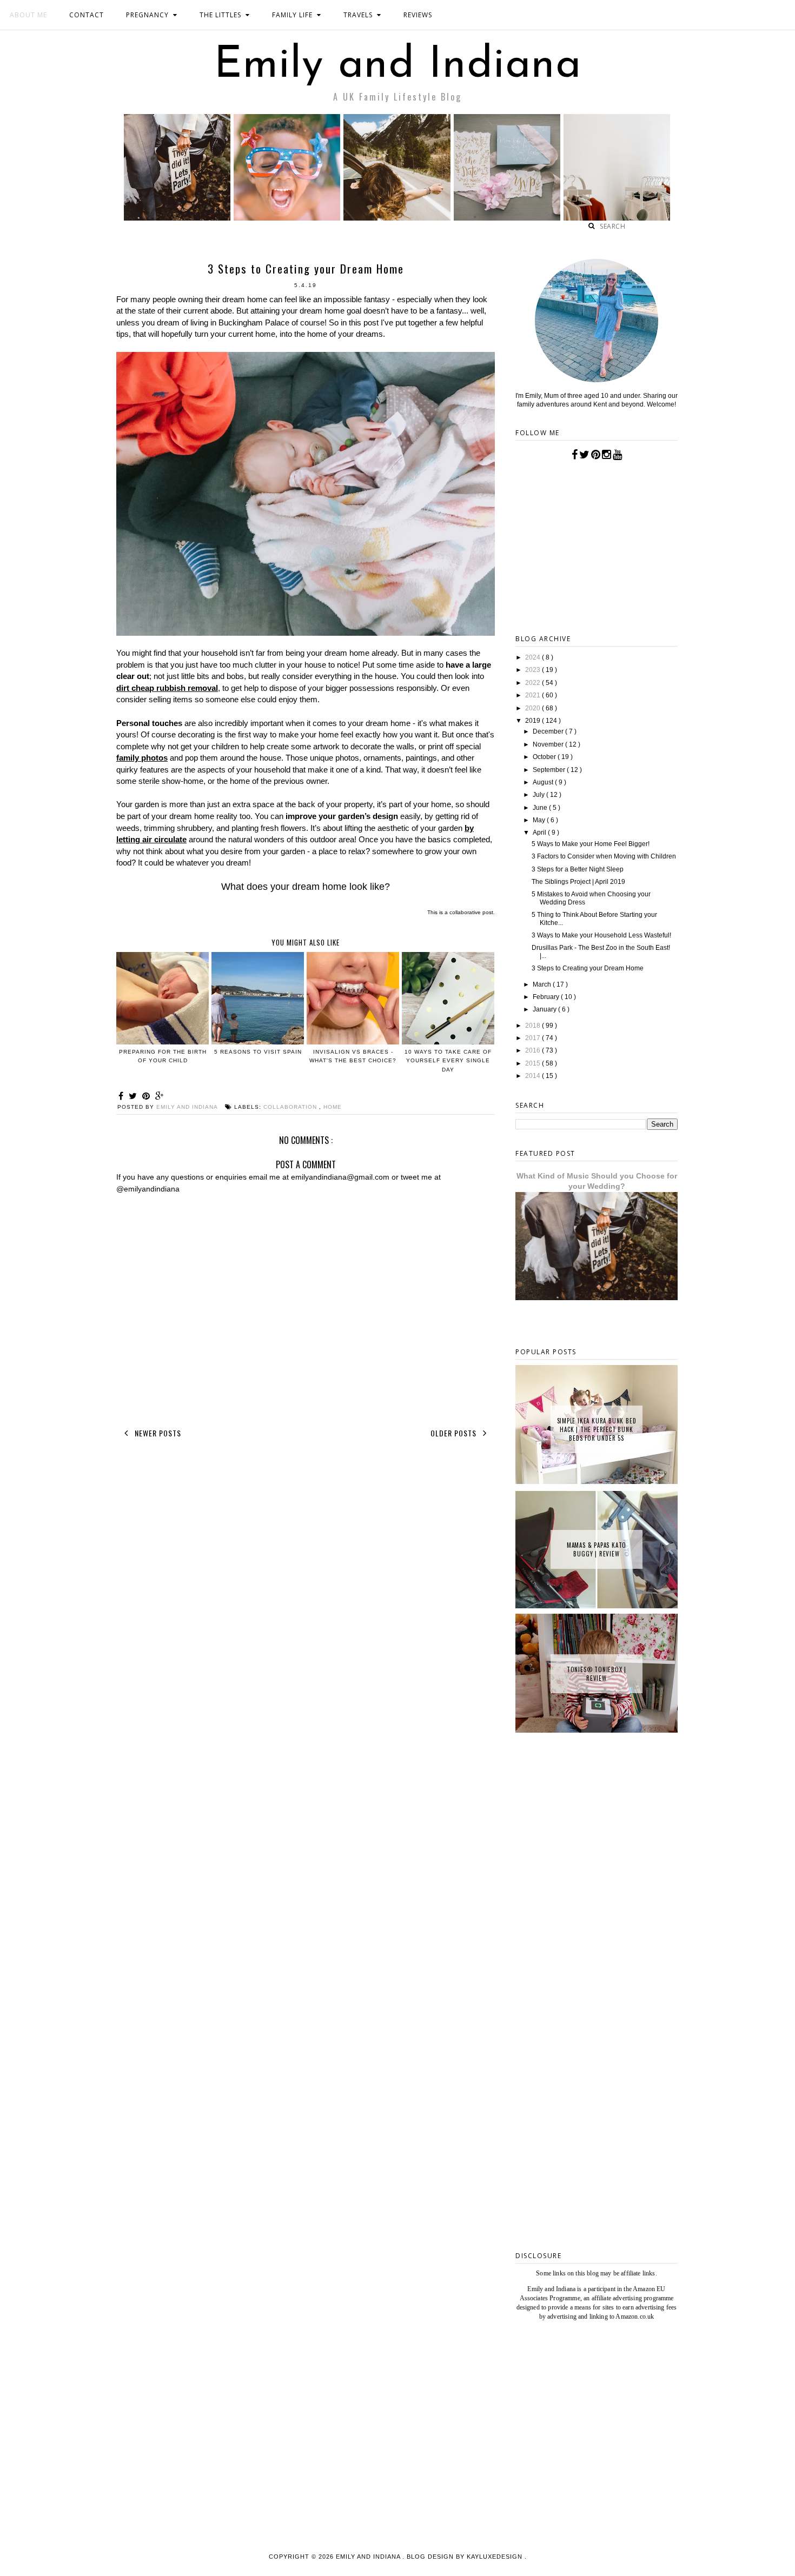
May (540, 820)
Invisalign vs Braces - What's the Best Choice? (353, 1056)
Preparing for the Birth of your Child (163, 1056)
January (545, 1009)
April (540, 833)
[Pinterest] (596, 455)
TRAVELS (358, 15)
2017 (534, 1038)
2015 (534, 1063)
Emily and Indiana (398, 66)
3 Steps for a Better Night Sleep (578, 869)
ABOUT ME (28, 15)
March (543, 984)
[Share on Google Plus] (160, 1096)
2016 (534, 1050)
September (550, 770)
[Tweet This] (134, 1096)
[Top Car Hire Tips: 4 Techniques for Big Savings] (397, 218)
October (545, 757)
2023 (534, 670)
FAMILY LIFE (292, 15)
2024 (534, 657)
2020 (534, 708)
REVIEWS (418, 15)
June (541, 808)
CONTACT (87, 15)
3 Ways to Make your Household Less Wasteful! (601, 935)
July (539, 795)
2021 (534, 695)
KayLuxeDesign (496, 2557)
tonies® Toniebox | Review (597, 1674)
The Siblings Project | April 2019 (578, 882)
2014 (534, 1076)
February (547, 997)
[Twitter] (584, 455)
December (549, 731)
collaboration (291, 1107)
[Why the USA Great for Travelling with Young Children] (287, 218)
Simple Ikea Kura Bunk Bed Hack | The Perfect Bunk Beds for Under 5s (597, 1429)
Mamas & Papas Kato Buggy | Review (597, 1549)
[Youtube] (617, 455)
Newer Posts (157, 1433)
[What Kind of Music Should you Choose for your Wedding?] (177, 218)
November (549, 744)
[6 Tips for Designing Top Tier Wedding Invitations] (507, 218)
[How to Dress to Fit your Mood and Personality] (617, 218)
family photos (142, 758)
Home (333, 1107)
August (544, 782)
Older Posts (455, 1433)
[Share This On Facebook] (122, 1096)
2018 (534, 1026)
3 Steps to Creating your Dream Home (588, 968)
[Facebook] (575, 455)
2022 (534, 683)
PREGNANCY (147, 15)
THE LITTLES (220, 15)
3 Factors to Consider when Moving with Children (604, 856)
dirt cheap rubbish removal (167, 688)
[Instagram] (607, 455)
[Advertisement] (597, 2070)
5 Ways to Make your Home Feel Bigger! (591, 844)
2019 (534, 721)
